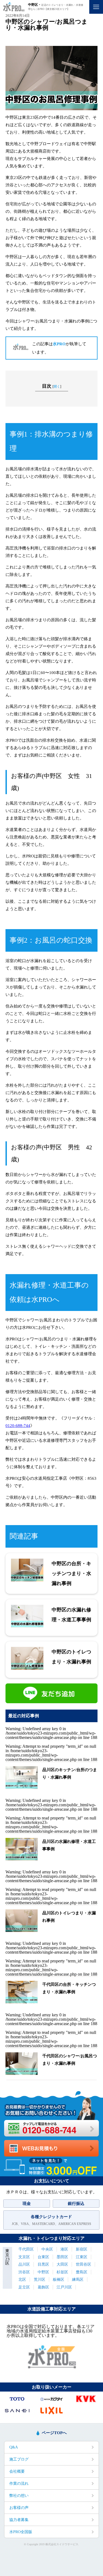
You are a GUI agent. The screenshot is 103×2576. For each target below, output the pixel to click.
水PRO (59, 344)
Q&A (14, 2447)
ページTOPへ (54, 2433)
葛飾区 (43, 2287)
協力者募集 (19, 2520)
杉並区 (62, 2272)
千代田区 (26, 2249)
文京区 (24, 2257)
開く (57, 386)
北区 (22, 2280)
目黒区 (43, 2264)
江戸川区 (64, 2287)
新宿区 (82, 2249)
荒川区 (40, 2280)
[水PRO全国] (52, 2367)
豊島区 (82, 2272)
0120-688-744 (18, 1426)
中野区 (43, 2272)
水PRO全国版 (21, 2532)
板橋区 (59, 2280)
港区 (64, 2249)
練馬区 (78, 2280)
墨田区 (62, 2257)
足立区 (24, 2287)
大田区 (62, 2264)
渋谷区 (24, 2272)
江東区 (82, 2257)
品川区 (24, 2264)
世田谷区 (83, 2264)
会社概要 (17, 2471)
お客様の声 (19, 2508)
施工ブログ (19, 2459)
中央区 (47, 2249)
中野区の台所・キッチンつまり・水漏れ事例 (71, 1573)
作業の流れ (19, 2483)
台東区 (43, 2257)
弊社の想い (19, 2496)
